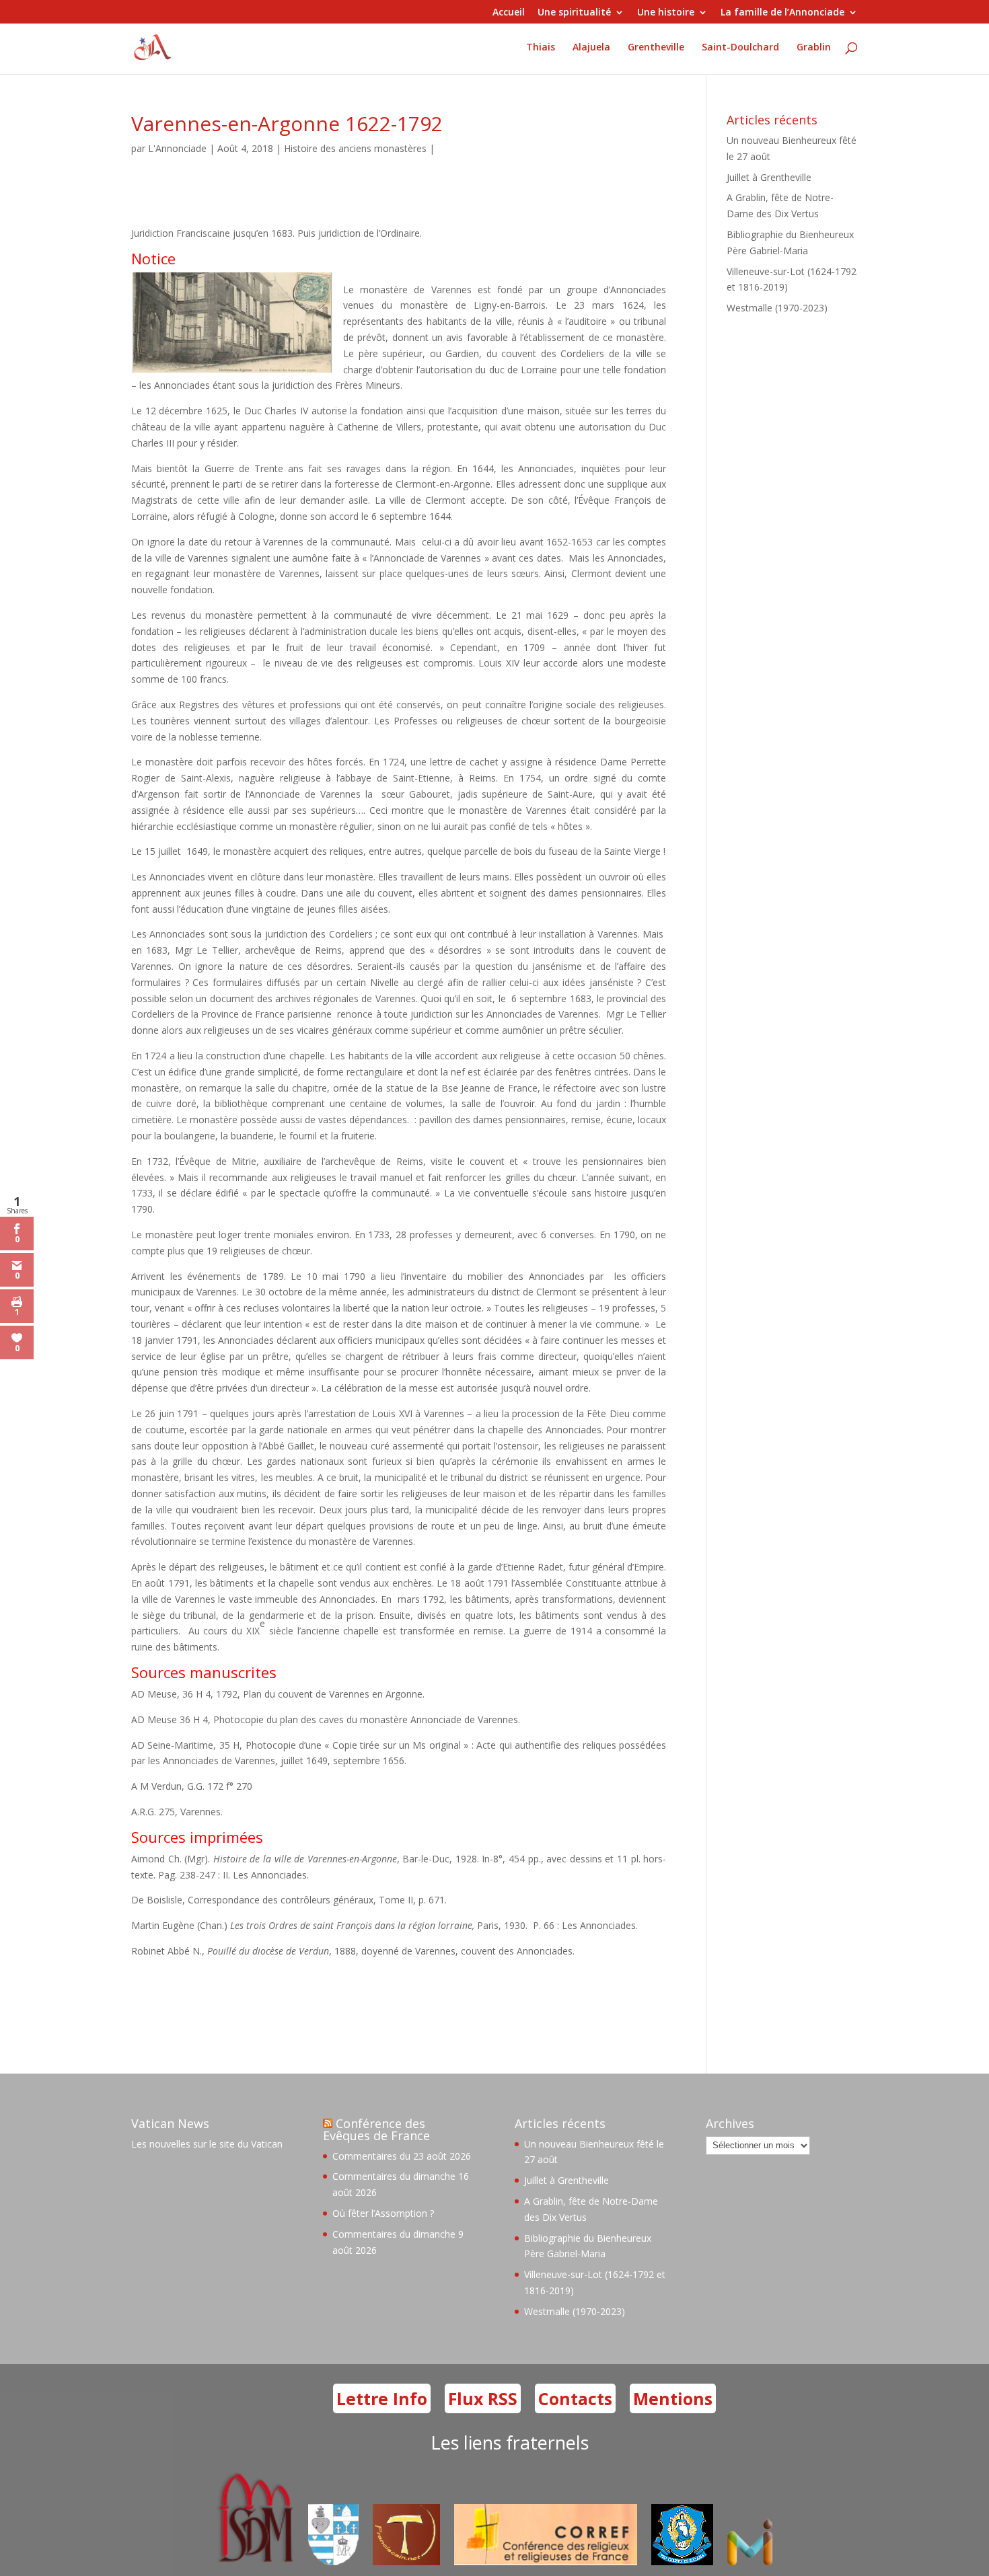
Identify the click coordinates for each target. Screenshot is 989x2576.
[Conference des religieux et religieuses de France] (546, 2562)
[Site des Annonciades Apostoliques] (333, 2562)
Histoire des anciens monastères (355, 148)
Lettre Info (382, 2398)
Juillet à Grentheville (769, 177)
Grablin (814, 48)
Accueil (509, 13)
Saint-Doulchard (740, 48)
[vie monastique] (753, 2562)
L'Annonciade (177, 148)
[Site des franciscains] (406, 2562)
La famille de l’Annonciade (782, 13)
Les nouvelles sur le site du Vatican (207, 2144)
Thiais (541, 48)
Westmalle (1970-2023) (777, 308)
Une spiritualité (574, 13)
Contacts (575, 2398)
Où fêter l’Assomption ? (383, 2213)
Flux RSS (483, 2398)
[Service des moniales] (253, 2562)
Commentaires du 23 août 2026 (402, 2156)
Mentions (673, 2398)
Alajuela (591, 48)
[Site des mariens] (682, 2562)
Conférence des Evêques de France (376, 2129)
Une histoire (666, 13)
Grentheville (656, 48)
